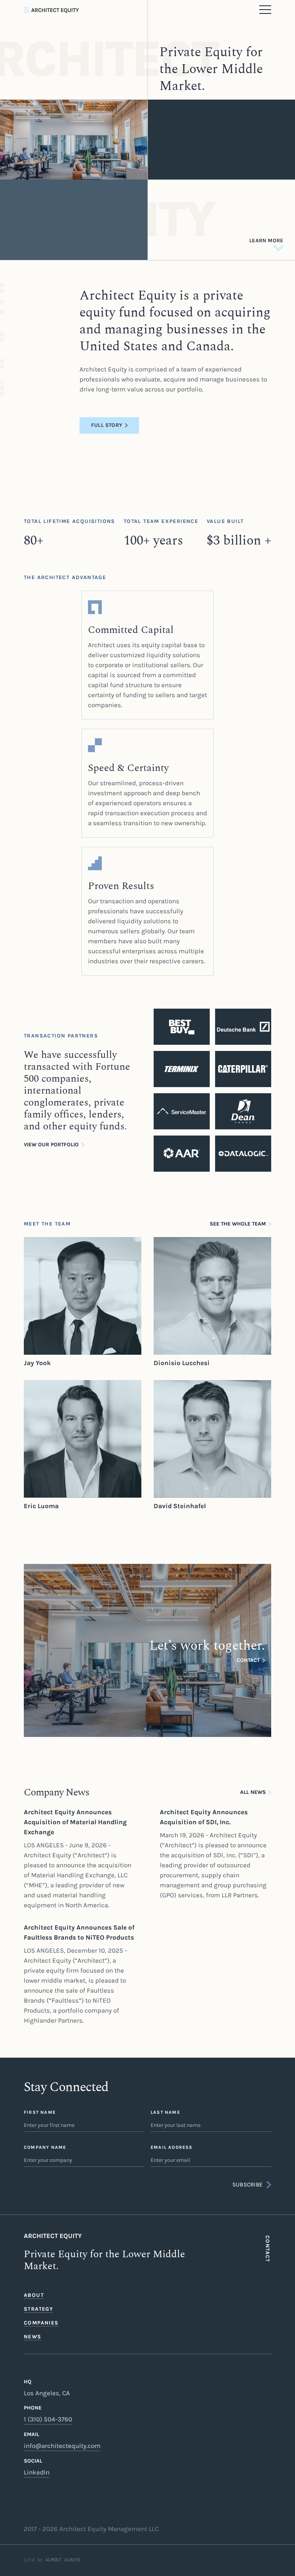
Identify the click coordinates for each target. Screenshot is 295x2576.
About (34, 2295)
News (33, 2337)
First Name (40, 2112)
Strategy (38, 2309)
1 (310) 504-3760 (48, 2419)
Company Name (45, 2147)
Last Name (165, 2112)
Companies (41, 2323)
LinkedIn (37, 2472)
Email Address (172, 2147)
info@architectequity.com (62, 2446)
